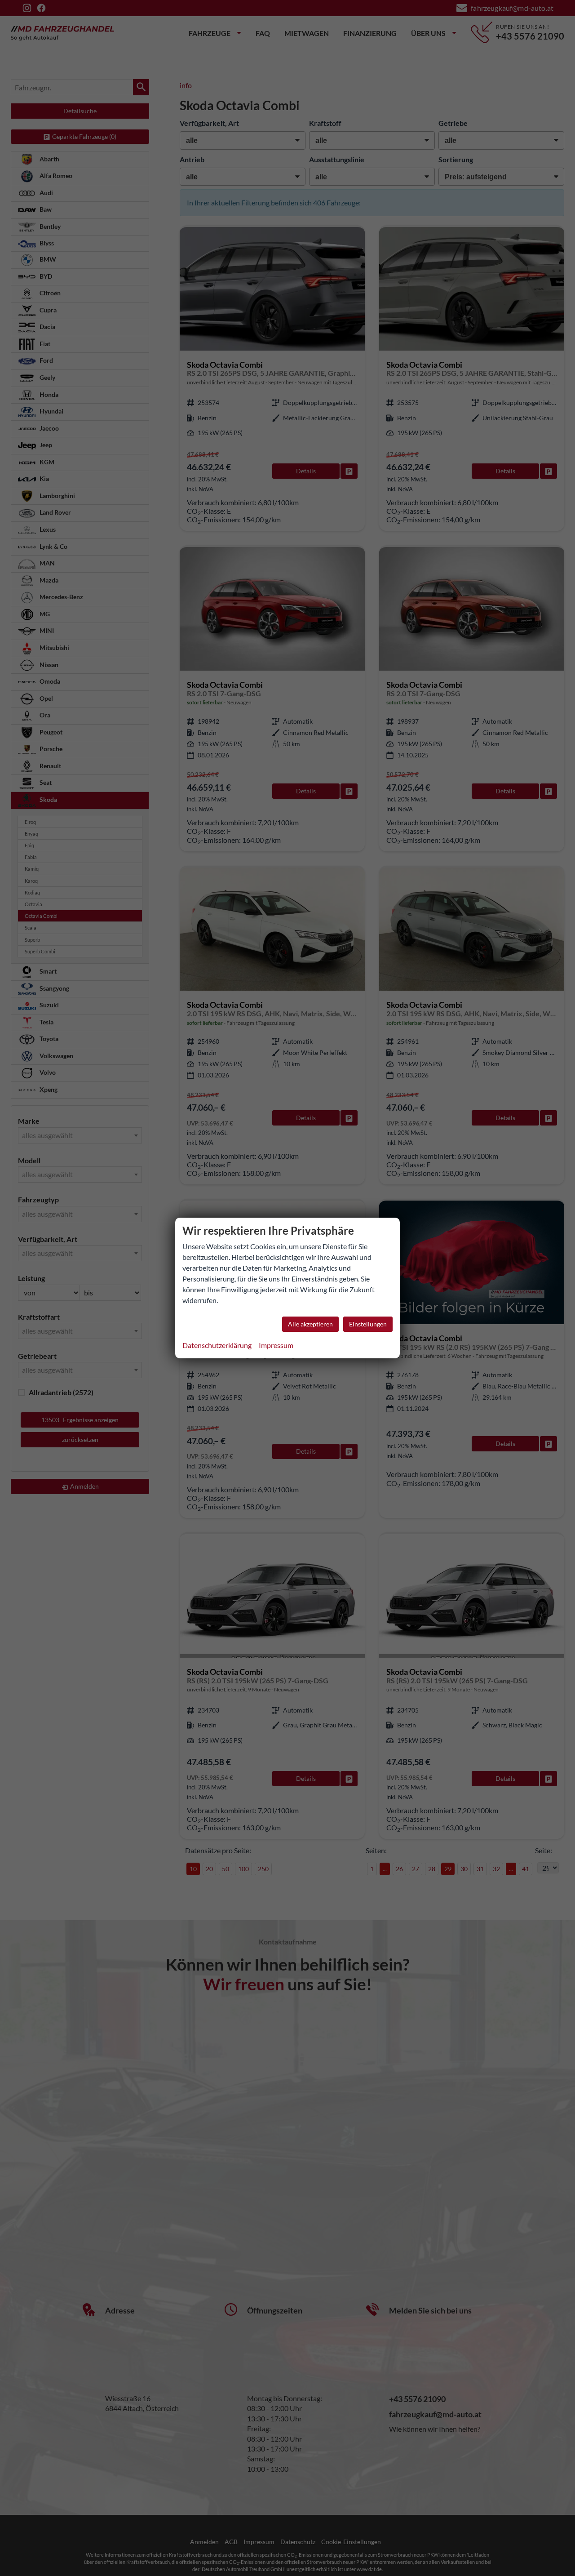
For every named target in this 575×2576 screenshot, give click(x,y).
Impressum (276, 1345)
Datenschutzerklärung (217, 1345)
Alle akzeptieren (310, 1324)
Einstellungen (368, 1324)
